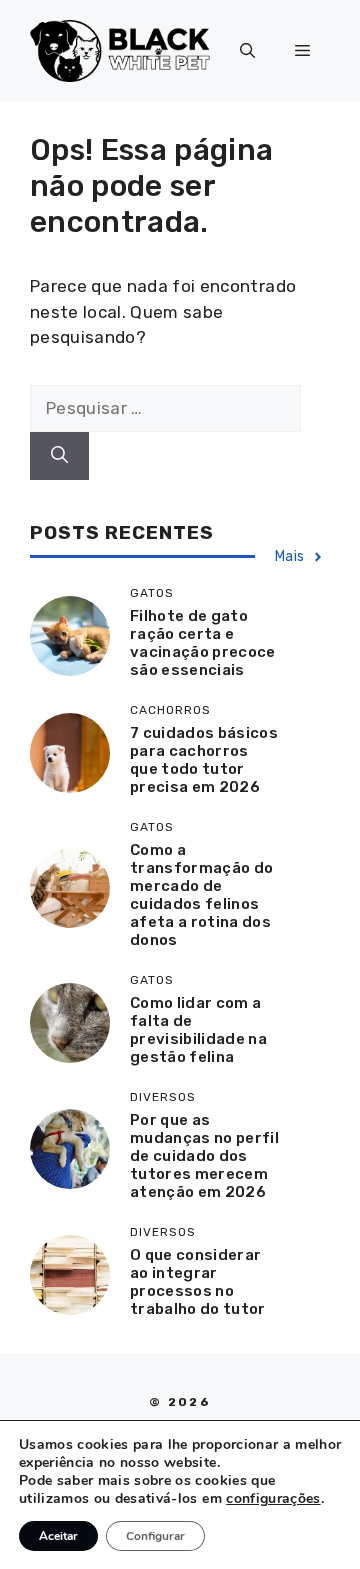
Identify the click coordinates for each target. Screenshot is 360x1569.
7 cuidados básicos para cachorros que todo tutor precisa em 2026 (204, 760)
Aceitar (58, 1536)
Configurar (155, 1536)
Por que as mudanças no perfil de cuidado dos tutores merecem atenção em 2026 (204, 1156)
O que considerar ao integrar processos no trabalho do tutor (198, 1282)
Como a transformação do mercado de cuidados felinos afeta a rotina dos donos (201, 895)
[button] (247, 51)
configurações (273, 1499)
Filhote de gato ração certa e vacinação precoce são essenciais (203, 643)
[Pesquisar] (59, 456)
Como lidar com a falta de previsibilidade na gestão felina (198, 1030)
